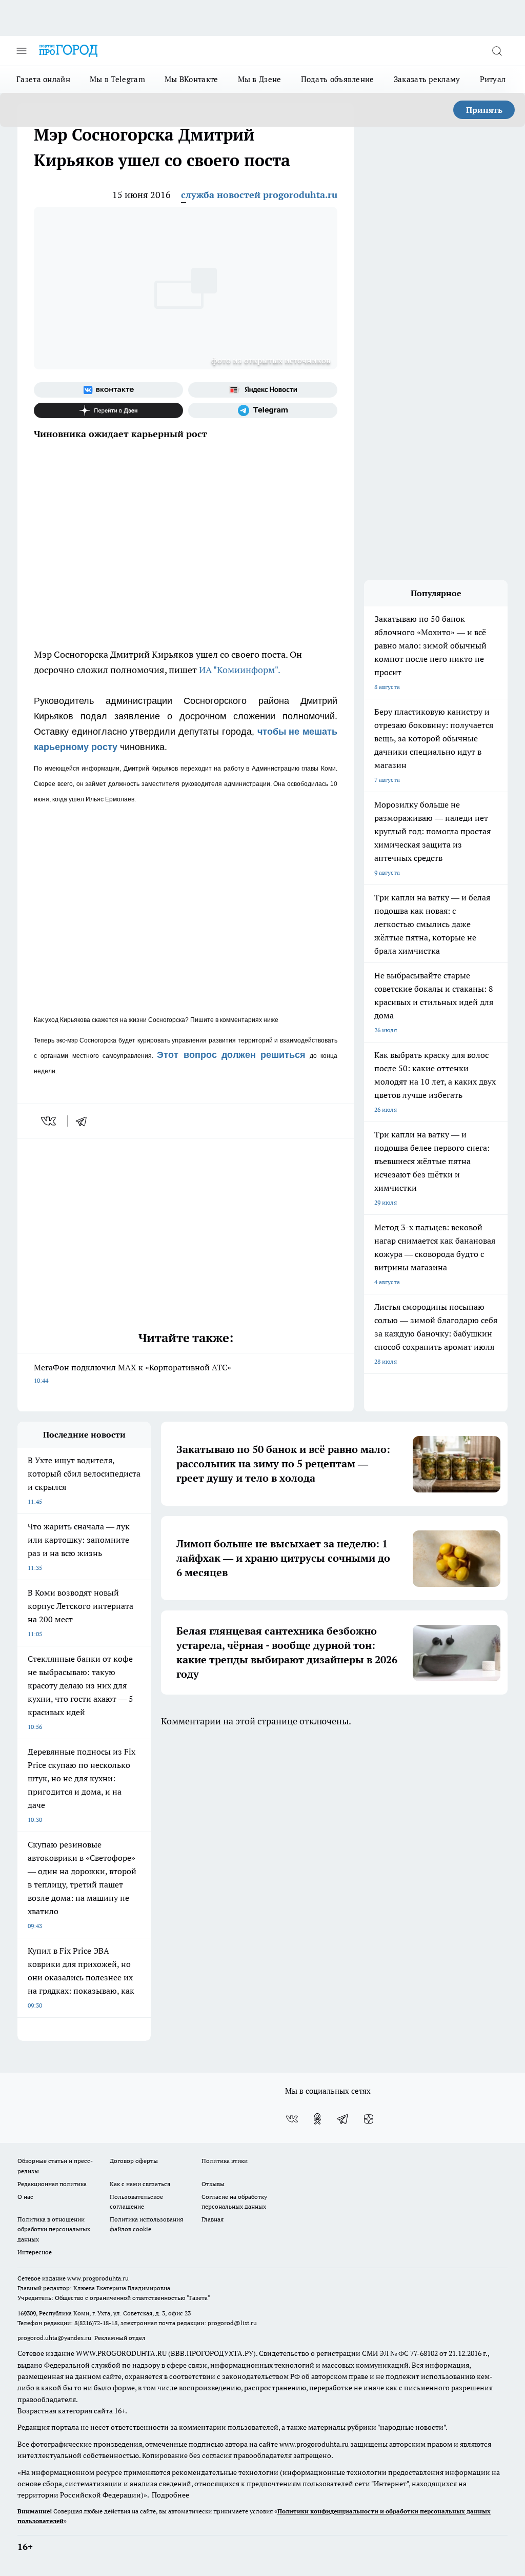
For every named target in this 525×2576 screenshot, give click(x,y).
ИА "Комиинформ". (240, 670)
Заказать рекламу (427, 79)
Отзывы (213, 2184)
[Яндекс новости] (263, 390)
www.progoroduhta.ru (98, 2278)
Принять (484, 110)
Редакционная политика (52, 2184)
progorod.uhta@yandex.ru (55, 2338)
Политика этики (225, 2161)
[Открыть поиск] (497, 51)
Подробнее (170, 2495)
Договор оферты (134, 2161)
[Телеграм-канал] (263, 410)
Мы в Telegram (117, 79)
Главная (213, 2219)
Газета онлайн (43, 79)
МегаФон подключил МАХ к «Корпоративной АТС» (133, 1373)
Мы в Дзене (260, 79)
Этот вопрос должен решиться (231, 1055)
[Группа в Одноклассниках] (317, 2119)
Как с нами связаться (140, 2184)
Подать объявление (338, 79)
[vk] (49, 1121)
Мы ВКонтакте (191, 79)
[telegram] (85, 1121)
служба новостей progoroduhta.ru (259, 195)
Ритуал (493, 79)
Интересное (35, 2252)
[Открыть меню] (22, 51)
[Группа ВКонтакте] (108, 390)
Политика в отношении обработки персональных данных (54, 2229)
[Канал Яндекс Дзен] (108, 410)
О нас (25, 2197)
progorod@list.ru (232, 2323)
